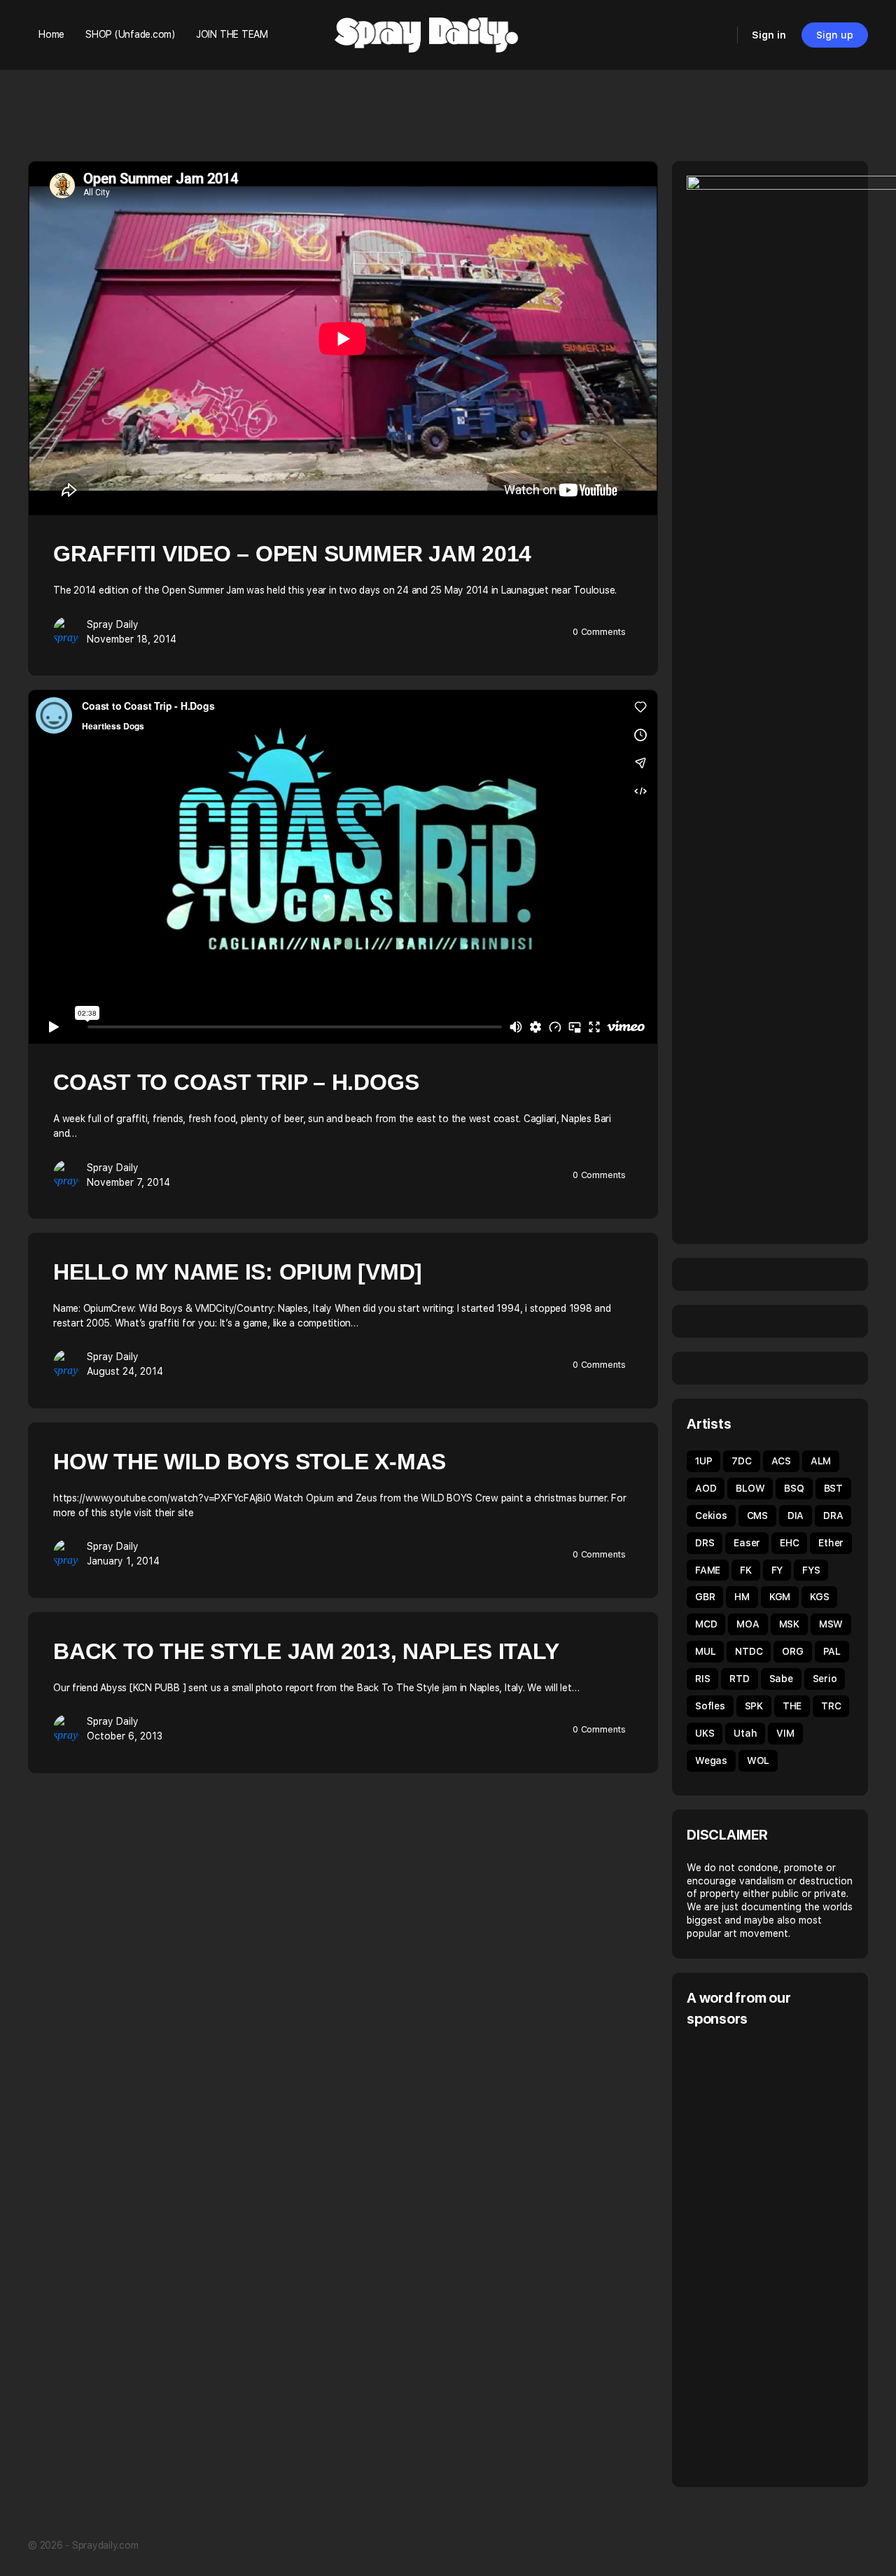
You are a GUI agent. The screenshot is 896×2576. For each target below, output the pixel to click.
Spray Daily (113, 624)
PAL (832, 1651)
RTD (739, 1679)
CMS (757, 1515)
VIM (785, 1733)
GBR (705, 1597)
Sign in (769, 35)
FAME (708, 1570)
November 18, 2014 (132, 639)
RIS (702, 1679)
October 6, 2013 (125, 1736)
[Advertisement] (791, 2255)
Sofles (710, 1706)
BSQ (794, 1488)
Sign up (835, 35)
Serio (825, 1679)
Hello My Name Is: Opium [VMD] (238, 1272)
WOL (758, 1760)
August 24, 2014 (125, 1371)
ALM (821, 1461)
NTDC (749, 1651)
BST (833, 1488)
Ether (831, 1543)
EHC (789, 1543)
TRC (831, 1706)
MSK (789, 1624)
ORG (792, 1651)
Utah (745, 1733)
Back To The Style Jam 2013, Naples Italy (306, 1651)
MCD (706, 1624)
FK (746, 1570)
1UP (703, 1461)
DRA (833, 1515)
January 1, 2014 (123, 1561)
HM (742, 1597)
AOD (706, 1488)
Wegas (711, 1760)
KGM (780, 1597)
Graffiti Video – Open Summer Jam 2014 (292, 554)
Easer (747, 1543)
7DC (741, 1461)
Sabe (781, 1679)
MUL (705, 1651)
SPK (754, 1706)
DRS (705, 1543)
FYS (811, 1570)
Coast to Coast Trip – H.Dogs (236, 1082)
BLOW (750, 1488)
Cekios (711, 1515)
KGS (819, 1597)
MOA (748, 1624)
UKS (705, 1733)
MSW (831, 1624)
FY (777, 1570)
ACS (781, 1461)
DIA (796, 1515)
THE (792, 1706)
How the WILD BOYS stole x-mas (250, 1462)
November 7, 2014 (128, 1182)
